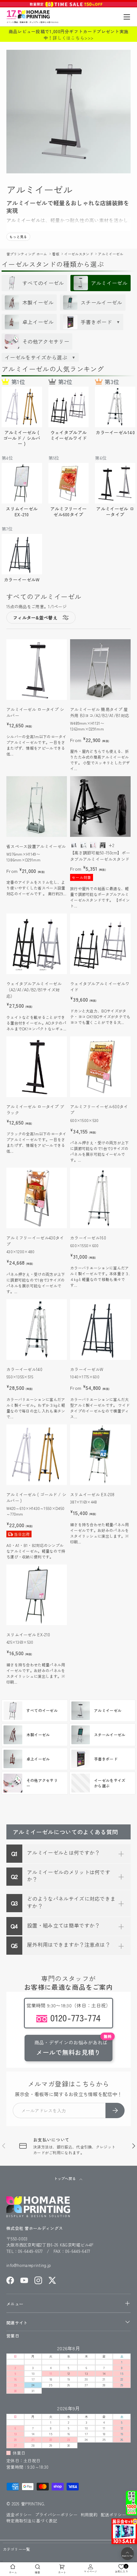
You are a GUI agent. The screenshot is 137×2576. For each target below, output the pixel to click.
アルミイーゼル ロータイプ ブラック (35, 1110)
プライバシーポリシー (56, 2515)
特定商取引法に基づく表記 (32, 2521)
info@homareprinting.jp (29, 2265)
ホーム (13, 2572)
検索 (37, 2572)
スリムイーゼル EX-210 (28, 1635)
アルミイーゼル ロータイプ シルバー (35, 712)
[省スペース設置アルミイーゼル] (37, 807)
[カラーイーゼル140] (37, 1330)
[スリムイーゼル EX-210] (37, 1595)
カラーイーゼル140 (24, 1369)
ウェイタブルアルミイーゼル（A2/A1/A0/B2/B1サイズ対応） (34, 990)
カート (62, 2572)
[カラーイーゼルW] (100, 1330)
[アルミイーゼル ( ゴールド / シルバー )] (37, 1455)
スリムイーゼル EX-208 (92, 1494)
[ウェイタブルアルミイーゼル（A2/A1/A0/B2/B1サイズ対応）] (37, 944)
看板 (56, 254)
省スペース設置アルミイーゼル (36, 846)
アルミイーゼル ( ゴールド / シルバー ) (36, 1498)
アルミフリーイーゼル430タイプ (35, 1241)
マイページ (90, 2571)
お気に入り (122, 2568)
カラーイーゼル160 (88, 1238)
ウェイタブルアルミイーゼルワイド (100, 987)
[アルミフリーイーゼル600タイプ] (100, 1067)
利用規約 (89, 2515)
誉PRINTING (32, 2504)
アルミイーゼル (110, 254)
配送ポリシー (113, 2515)
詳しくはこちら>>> (73, 38)
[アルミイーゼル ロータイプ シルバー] (37, 670)
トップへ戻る (65, 2178)
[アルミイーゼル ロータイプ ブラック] (37, 1067)
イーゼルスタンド (79, 254)
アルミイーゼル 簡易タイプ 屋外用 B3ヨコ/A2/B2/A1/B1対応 (100, 712)
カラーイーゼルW (87, 1369)
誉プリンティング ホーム (27, 254)
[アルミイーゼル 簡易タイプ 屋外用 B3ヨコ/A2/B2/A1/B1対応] (100, 670)
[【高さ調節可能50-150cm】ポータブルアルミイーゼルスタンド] (100, 807)
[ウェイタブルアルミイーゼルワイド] (100, 944)
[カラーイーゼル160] (100, 1198)
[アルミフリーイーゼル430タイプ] (37, 1198)
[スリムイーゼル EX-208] (100, 1455)
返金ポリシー (19, 2515)
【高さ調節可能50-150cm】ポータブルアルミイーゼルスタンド (100, 856)
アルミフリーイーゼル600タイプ (99, 1110)
